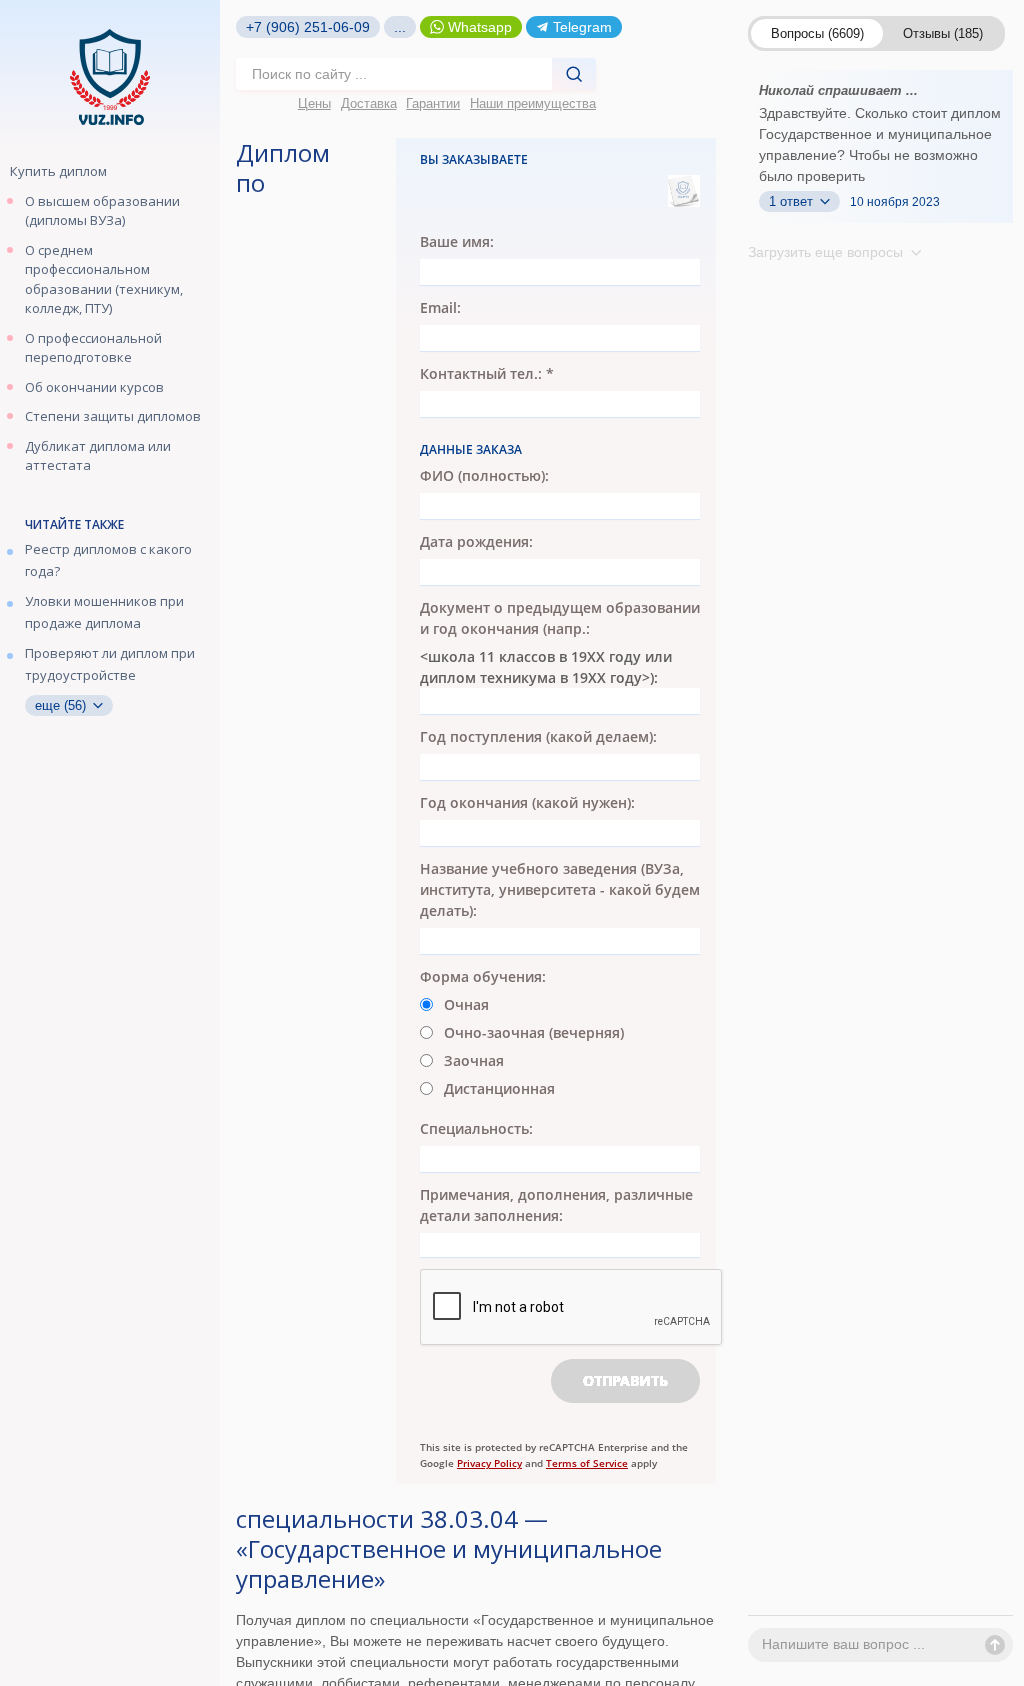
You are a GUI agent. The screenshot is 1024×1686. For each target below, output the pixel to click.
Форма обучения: (483, 976)
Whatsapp (480, 27)
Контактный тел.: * (487, 373)
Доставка (369, 103)
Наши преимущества (533, 103)
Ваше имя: (457, 241)
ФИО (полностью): (484, 475)
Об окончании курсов (94, 387)
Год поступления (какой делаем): (538, 736)
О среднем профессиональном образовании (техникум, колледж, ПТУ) (104, 279)
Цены (314, 103)
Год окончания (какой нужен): (527, 802)
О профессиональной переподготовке (93, 348)
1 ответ (793, 201)
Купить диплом (58, 171)
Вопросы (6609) (817, 33)
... (400, 27)
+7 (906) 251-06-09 (308, 27)
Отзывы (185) (943, 33)
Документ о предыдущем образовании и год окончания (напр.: (560, 618)
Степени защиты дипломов (113, 416)
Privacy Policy (489, 1463)
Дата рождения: (476, 541)
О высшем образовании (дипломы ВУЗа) (102, 211)
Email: (440, 307)
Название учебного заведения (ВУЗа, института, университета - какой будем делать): (560, 889)
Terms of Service (587, 1463)
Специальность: (476, 1128)
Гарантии (433, 103)
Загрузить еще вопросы (827, 252)
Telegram (582, 27)
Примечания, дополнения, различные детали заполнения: (556, 1205)
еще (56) (62, 705)
